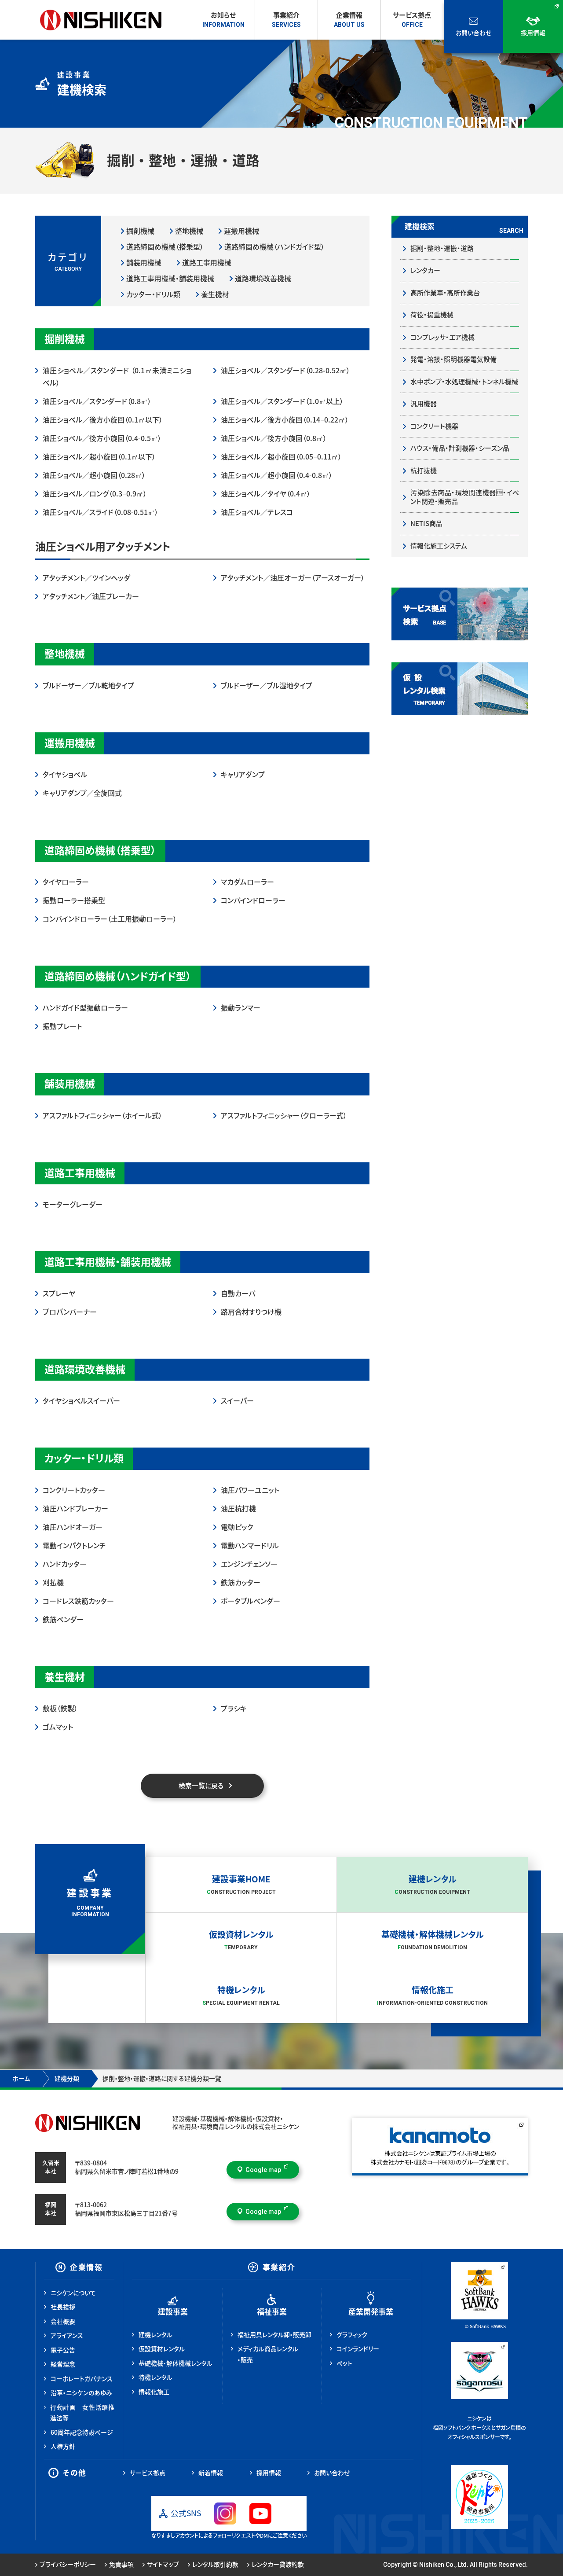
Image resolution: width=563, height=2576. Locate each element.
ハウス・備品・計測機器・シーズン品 (460, 448)
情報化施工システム (439, 546)
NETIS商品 (426, 524)
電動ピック (237, 1527)
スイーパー (237, 1401)
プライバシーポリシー (68, 2565)
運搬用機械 (241, 231)
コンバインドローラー (253, 900)
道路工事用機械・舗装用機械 (170, 279)
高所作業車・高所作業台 (445, 293)
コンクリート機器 (434, 426)
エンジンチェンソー (249, 1564)
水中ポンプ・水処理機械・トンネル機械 (464, 382)
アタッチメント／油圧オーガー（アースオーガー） (293, 578)
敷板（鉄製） (60, 1709)
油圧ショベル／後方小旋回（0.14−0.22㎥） (285, 420)
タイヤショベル (65, 775)
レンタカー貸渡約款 (278, 2565)
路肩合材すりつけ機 (251, 1312)
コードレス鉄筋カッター (78, 1601)
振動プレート (62, 1026)
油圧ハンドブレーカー (75, 1509)
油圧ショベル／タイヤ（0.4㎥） (266, 494)
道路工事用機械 (207, 263)
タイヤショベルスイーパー (81, 1401)
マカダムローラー (247, 882)
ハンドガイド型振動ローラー (85, 1008)
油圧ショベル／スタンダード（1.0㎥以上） (282, 401)
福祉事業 (272, 2312)
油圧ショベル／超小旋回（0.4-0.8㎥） (277, 475)
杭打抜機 (424, 471)
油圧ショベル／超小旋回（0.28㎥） (94, 475)
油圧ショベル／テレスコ (257, 512)
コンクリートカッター (74, 1490)
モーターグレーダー (73, 1205)
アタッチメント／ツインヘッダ (86, 578)
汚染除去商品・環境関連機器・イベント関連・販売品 (465, 497)
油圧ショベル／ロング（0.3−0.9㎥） (95, 494)
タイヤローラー (66, 882)
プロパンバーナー (70, 1312)
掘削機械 (140, 231)
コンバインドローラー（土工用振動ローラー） (110, 919)
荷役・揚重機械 (432, 315)
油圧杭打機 (238, 1509)
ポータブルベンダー (250, 1601)
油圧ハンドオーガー (73, 1527)
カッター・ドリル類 (153, 294)
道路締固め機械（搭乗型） (165, 247)
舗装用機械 (144, 263)
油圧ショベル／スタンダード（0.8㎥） (97, 401)
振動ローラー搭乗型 (74, 900)
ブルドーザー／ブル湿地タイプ (267, 686)
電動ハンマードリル (250, 1546)
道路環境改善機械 (263, 279)
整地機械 (189, 231)
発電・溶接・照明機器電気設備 (453, 359)
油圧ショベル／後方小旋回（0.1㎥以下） (103, 420)
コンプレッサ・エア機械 (442, 337)
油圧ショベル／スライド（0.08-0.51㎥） (101, 512)
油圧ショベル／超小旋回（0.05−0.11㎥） (281, 457)
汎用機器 (424, 404)
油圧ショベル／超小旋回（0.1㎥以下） (99, 457)
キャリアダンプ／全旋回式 (82, 793)
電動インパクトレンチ (74, 1546)
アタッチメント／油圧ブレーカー (91, 596)
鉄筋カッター (241, 1583)
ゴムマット (58, 1727)
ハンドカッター (65, 1564)
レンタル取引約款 (215, 2565)
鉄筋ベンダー (63, 1620)
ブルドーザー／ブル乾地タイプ (88, 686)
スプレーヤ (59, 1294)
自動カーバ (238, 1294)
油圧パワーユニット (250, 1490)
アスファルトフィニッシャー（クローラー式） (284, 1116)
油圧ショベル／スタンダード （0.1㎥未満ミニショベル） (117, 377)
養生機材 (215, 294)
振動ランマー (241, 1008)
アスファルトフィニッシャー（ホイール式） (102, 1116)
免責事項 (121, 2565)
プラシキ (234, 1709)
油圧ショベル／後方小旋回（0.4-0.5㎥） (102, 438)
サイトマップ (163, 2565)
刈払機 (53, 1583)
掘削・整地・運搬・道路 (442, 248)
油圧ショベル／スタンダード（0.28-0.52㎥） (285, 371)
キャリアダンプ (243, 775)
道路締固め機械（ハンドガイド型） (274, 247)
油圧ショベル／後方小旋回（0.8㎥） (274, 438)
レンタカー (425, 270)
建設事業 (173, 2312)
